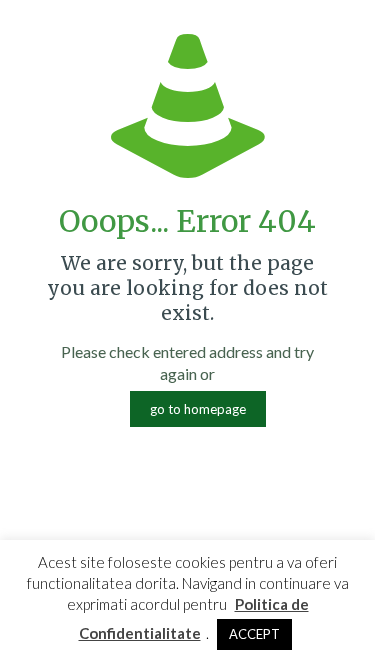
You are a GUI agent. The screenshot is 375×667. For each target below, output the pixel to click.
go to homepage (198, 409)
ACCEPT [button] (254, 634)
